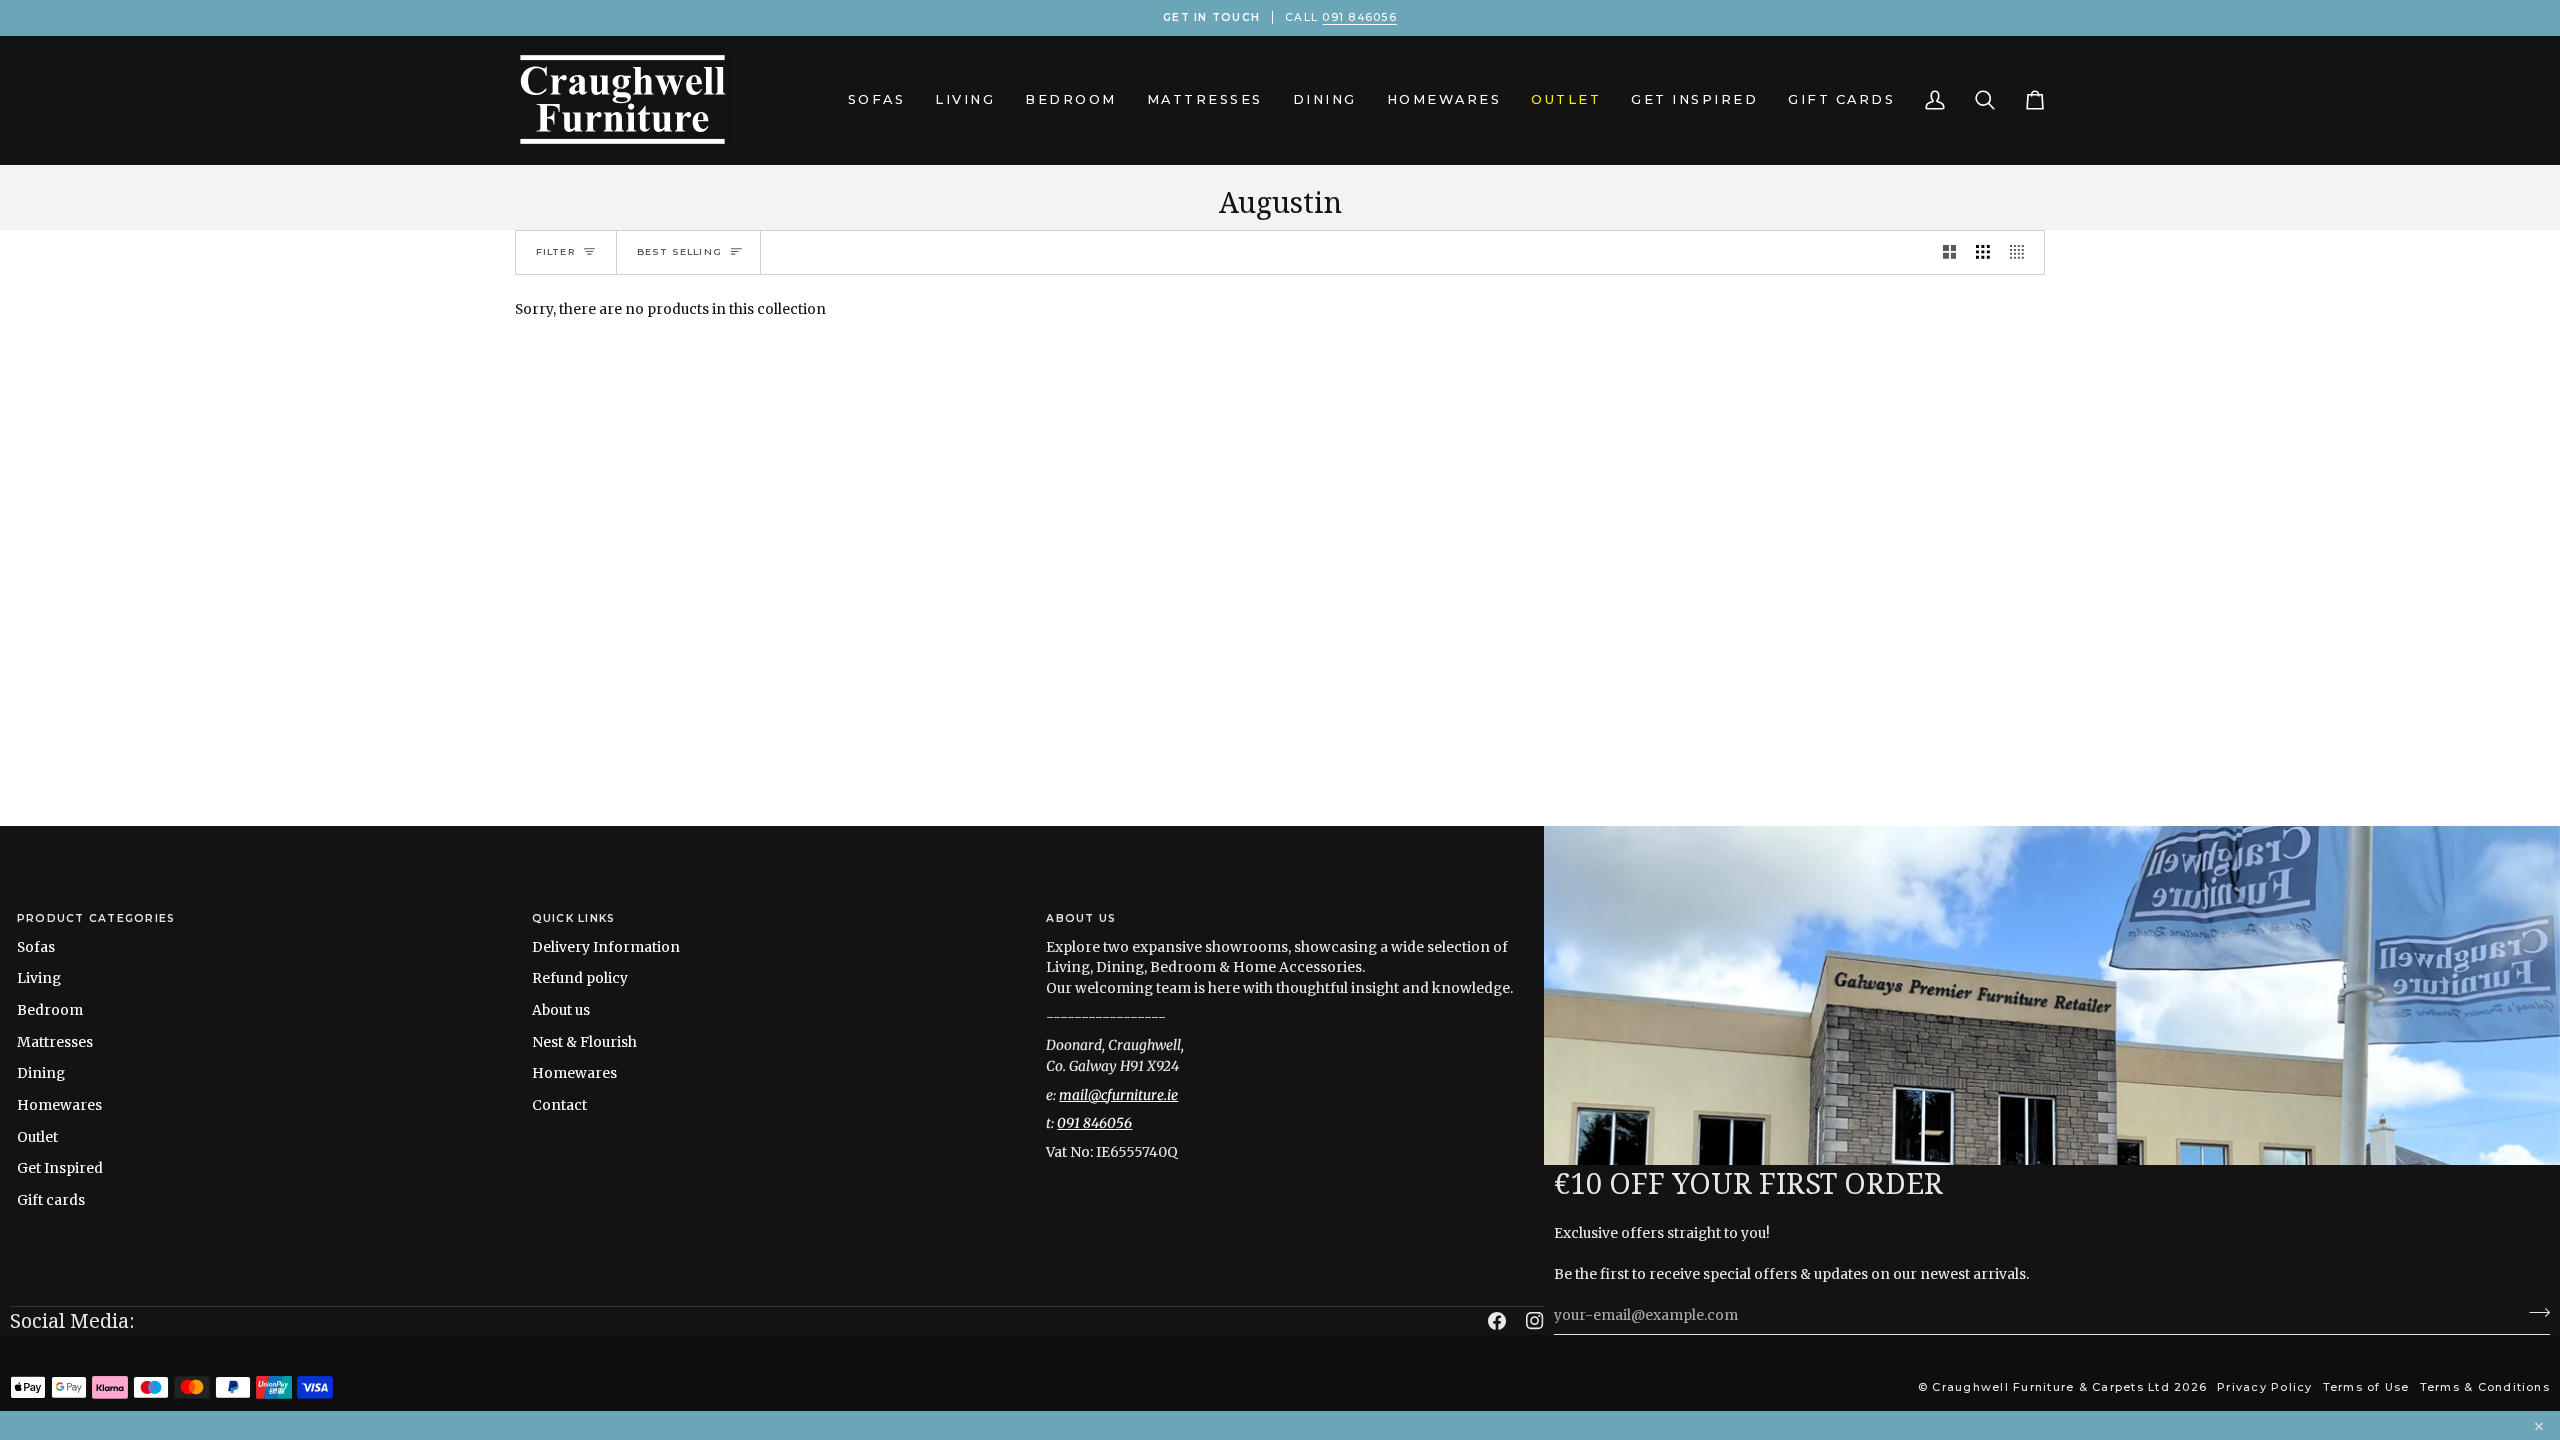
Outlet (37, 1137)
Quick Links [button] (574, 918)
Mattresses (55, 1042)
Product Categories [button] (96, 918)
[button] (877, 100)
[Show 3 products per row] (1983, 252)
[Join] (2533, 1313)
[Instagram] (1535, 1321)
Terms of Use (2366, 1387)
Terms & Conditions (2485, 1387)
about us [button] (1081, 918)
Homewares (59, 1105)
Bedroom (50, 1010)
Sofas (36, 947)
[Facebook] (1497, 1321)
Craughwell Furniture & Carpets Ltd (2050, 1387)
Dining (41, 1073)
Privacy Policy (2264, 1387)
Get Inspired (60, 1168)
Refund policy (580, 978)
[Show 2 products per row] (1950, 252)
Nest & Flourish (584, 1042)
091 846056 (1359, 17)
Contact (559, 1105)
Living (39, 978)
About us (561, 1010)
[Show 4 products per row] (2022, 252)
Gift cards (51, 1200)
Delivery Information (606, 947)
